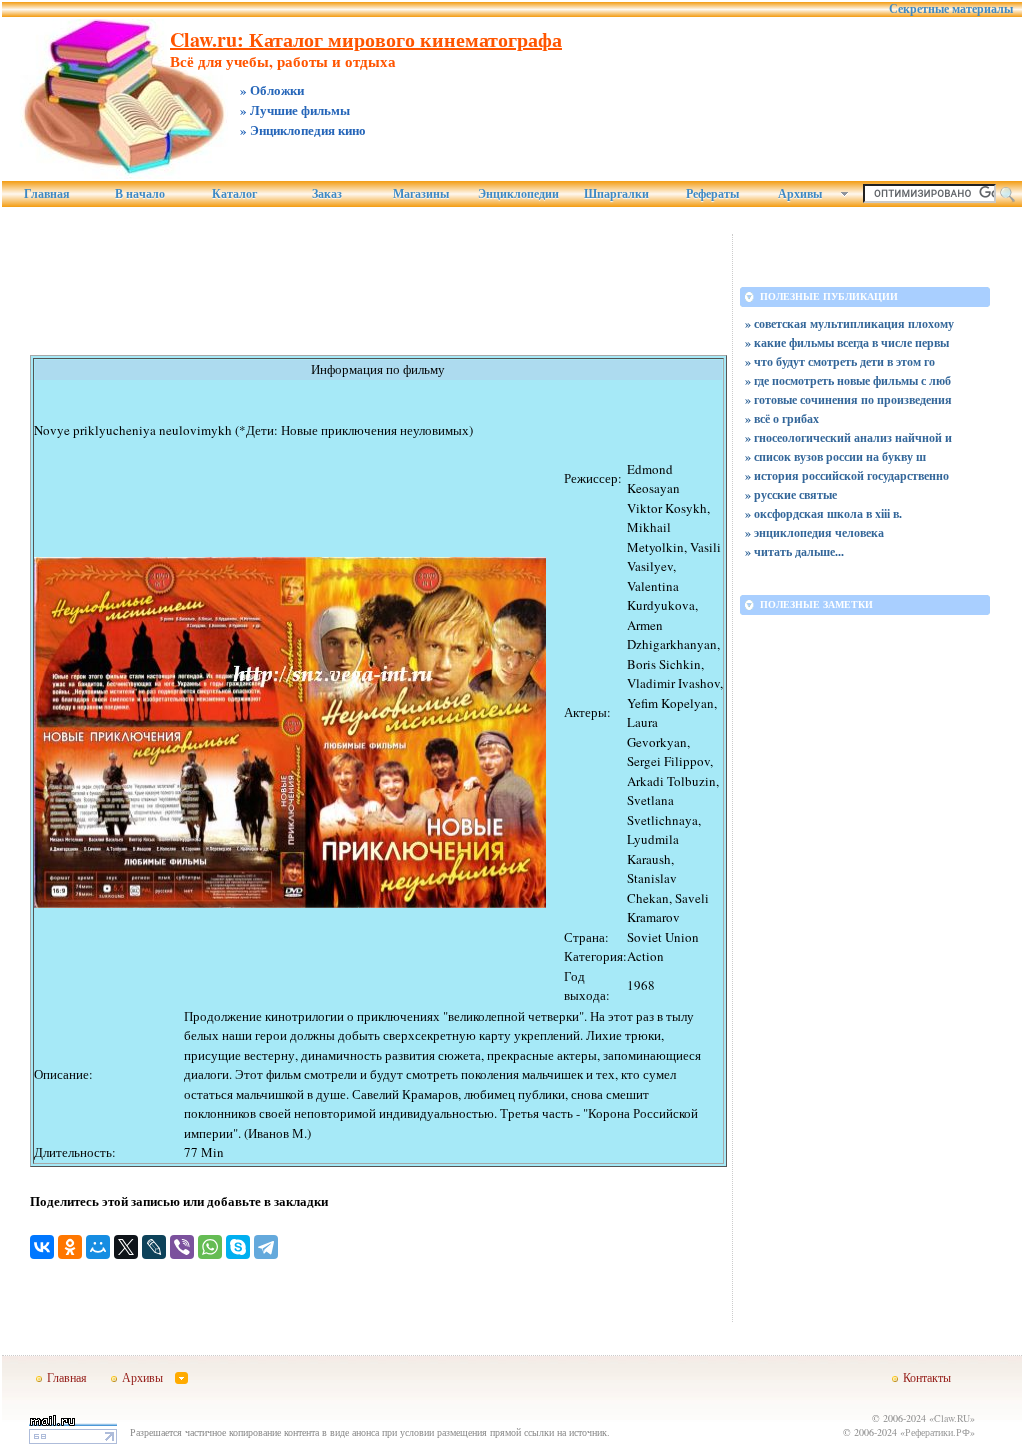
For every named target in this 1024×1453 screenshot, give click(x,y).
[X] (126, 1247)
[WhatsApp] (210, 1247)
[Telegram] (266, 1247)
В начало (140, 194)
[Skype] (238, 1247)
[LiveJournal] (154, 1247)
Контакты (927, 1377)
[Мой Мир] (98, 1247)
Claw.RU (952, 1418)
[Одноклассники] (70, 1247)
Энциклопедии (518, 194)
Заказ (327, 194)
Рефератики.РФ (937, 1432)
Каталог (234, 194)
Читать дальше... (799, 551)
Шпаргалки (616, 194)
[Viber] (182, 1247)
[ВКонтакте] (42, 1247)
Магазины (421, 194)
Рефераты (712, 194)
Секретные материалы (951, 9)
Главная (47, 194)
